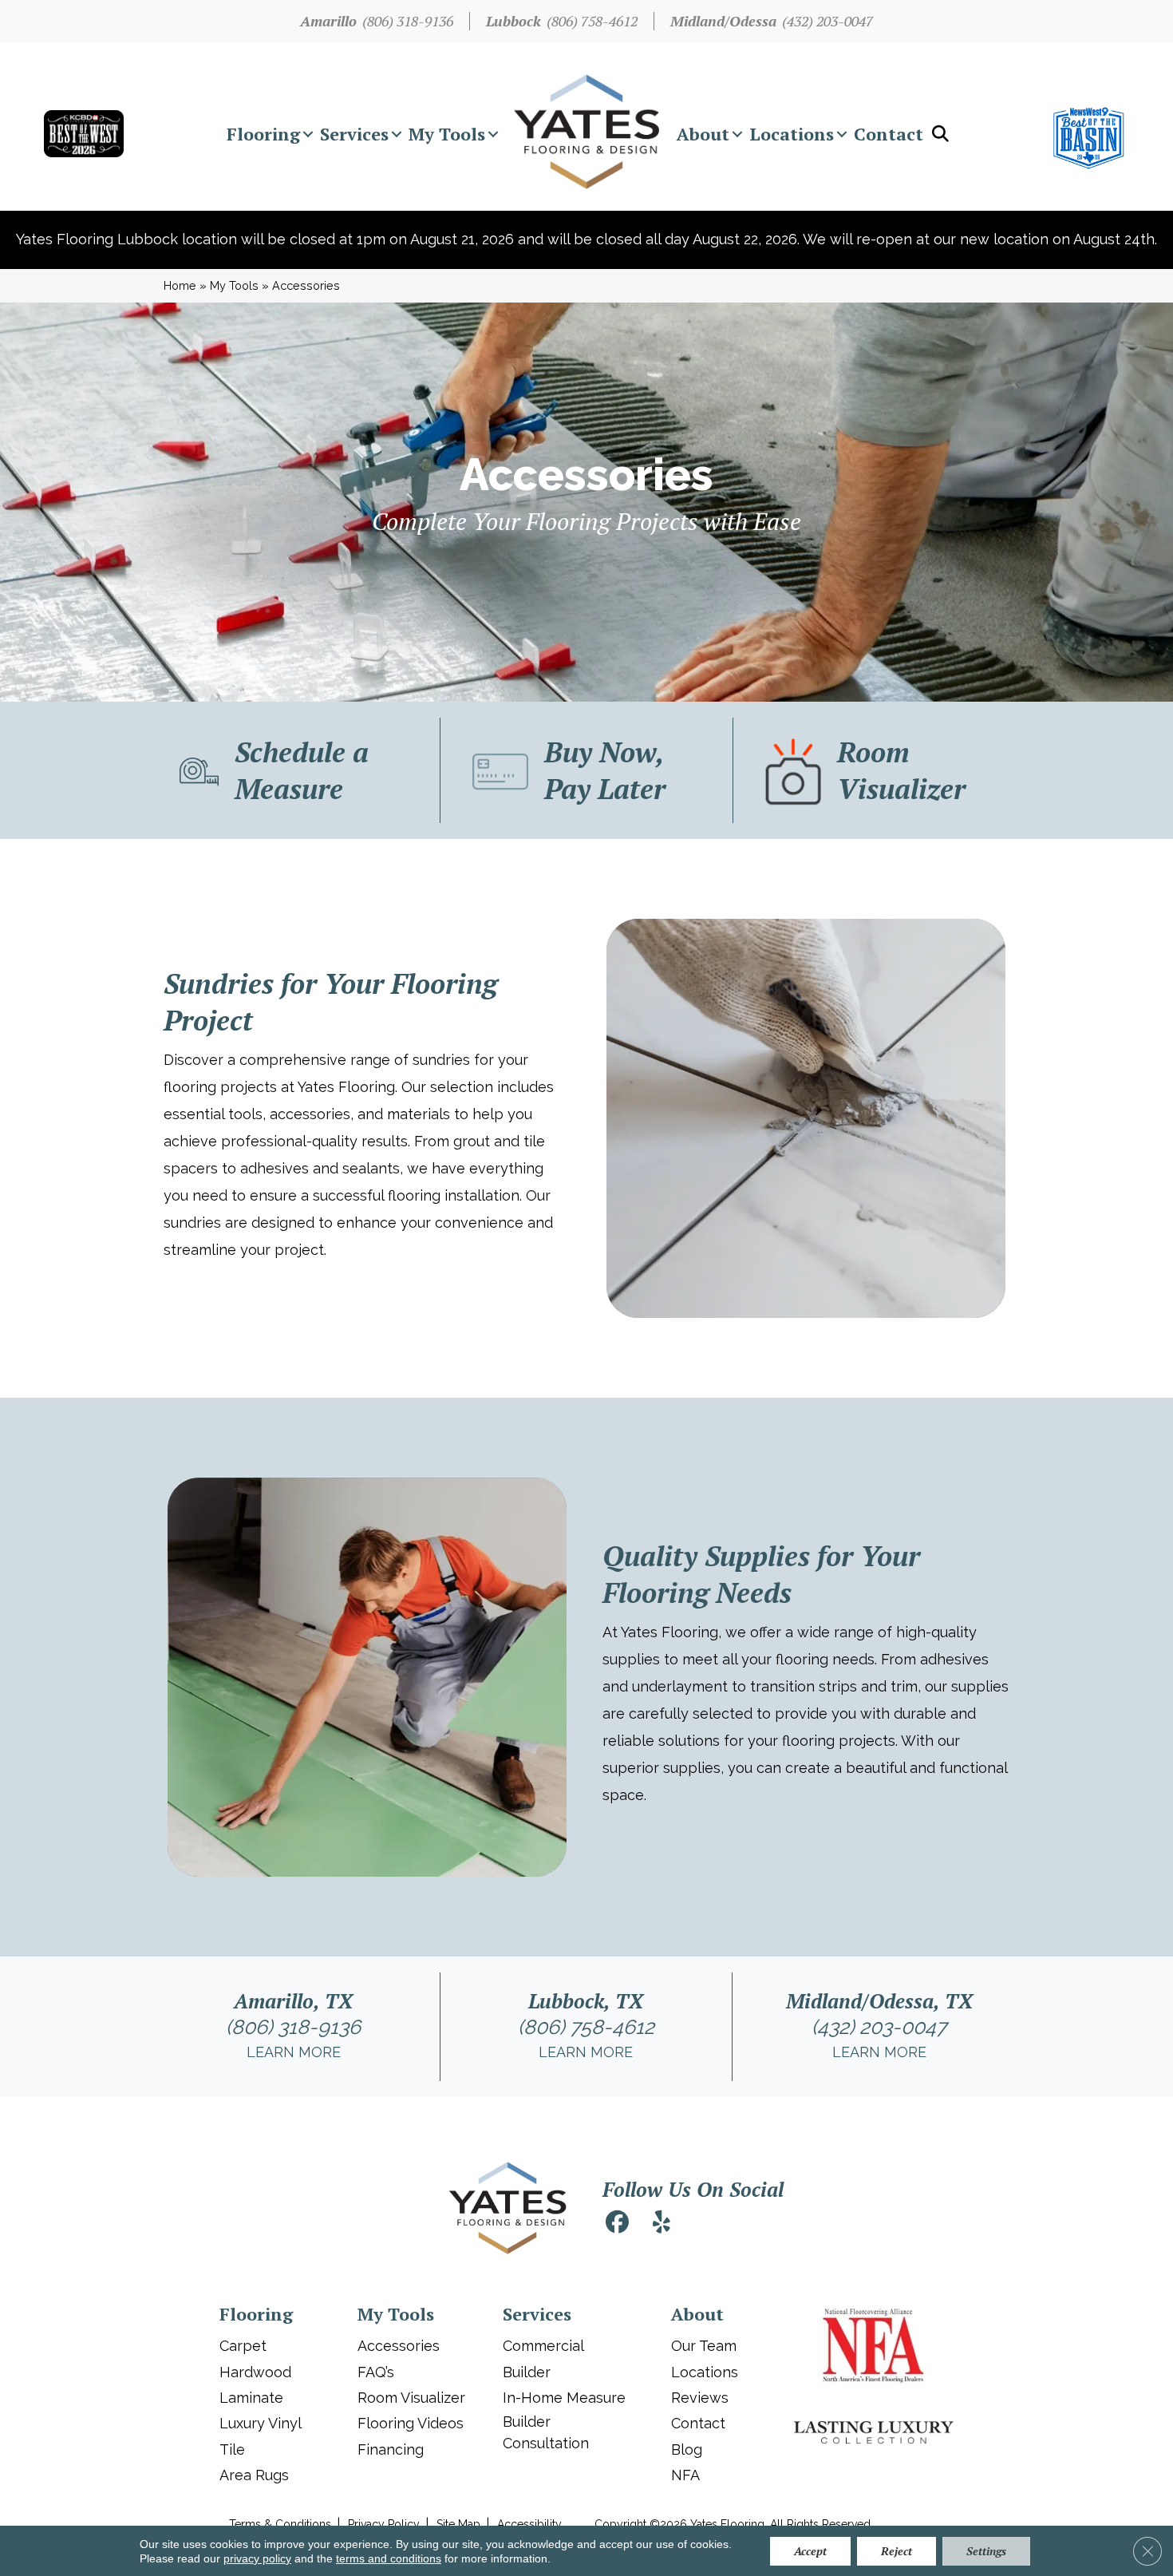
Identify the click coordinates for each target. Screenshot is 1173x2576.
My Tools (447, 134)
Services (354, 134)
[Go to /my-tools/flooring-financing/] (587, 770)
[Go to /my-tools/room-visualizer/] (879, 770)
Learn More (294, 2052)
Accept (810, 2551)
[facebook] (617, 2224)
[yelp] (662, 2224)
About (703, 134)
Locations (792, 134)
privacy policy (257, 2558)
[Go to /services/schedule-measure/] (294, 770)
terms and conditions (389, 2558)
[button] (308, 134)
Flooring (263, 134)
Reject (897, 2551)
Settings (986, 2551)
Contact (889, 134)
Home (180, 285)
